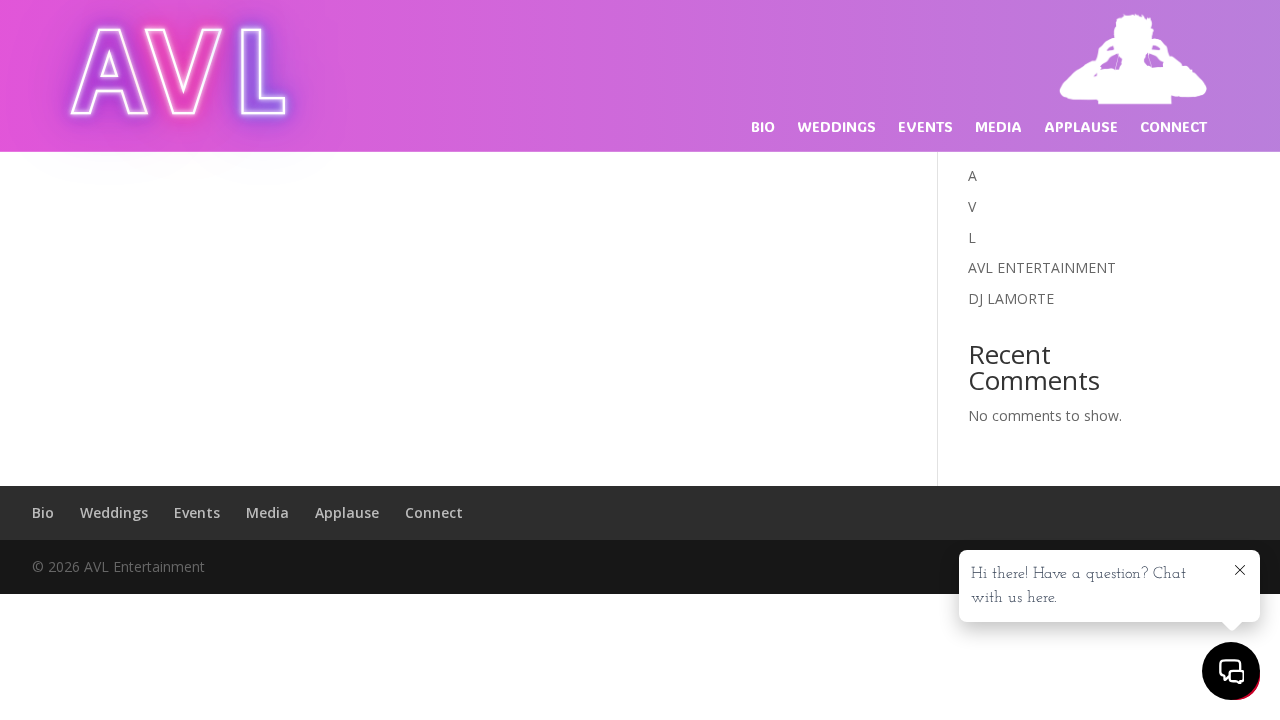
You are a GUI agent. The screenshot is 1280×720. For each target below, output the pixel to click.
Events (925, 128)
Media (998, 128)
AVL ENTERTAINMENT (1042, 267)
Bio (763, 128)
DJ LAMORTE (1011, 298)
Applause (1081, 128)
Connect (1173, 128)
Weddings (836, 128)
